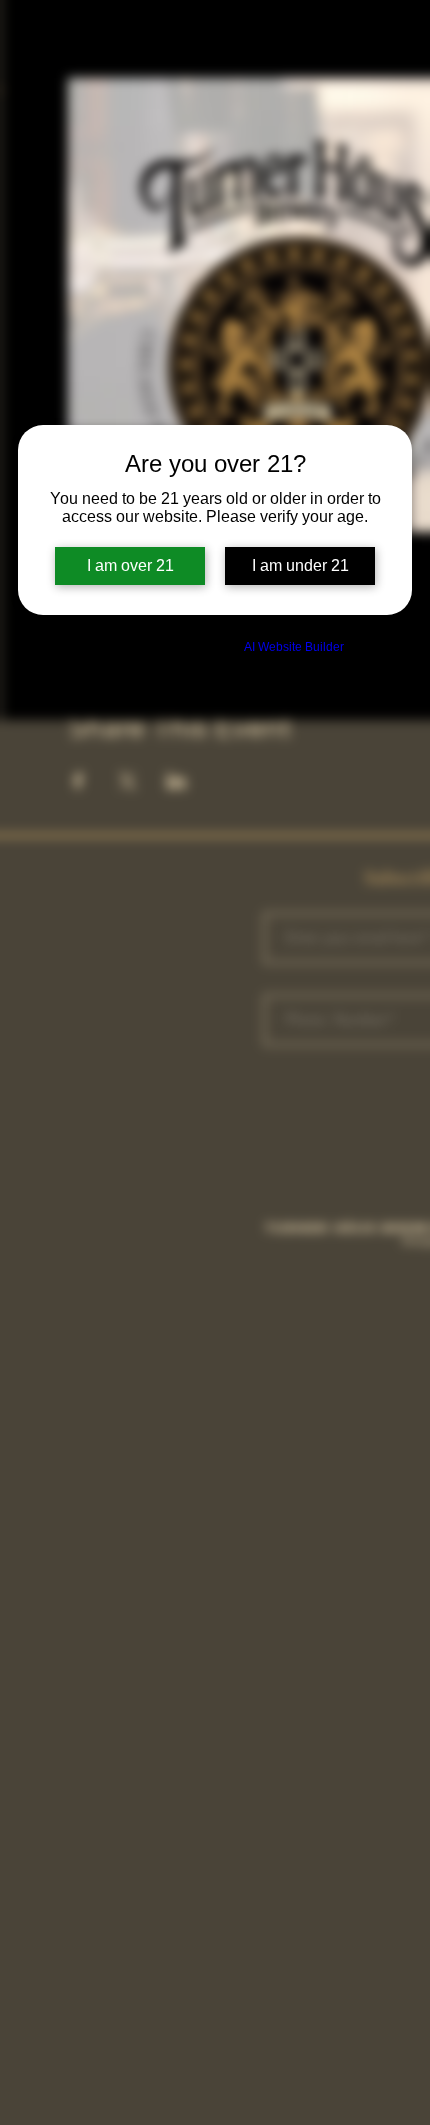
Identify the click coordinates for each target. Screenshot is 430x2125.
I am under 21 (300, 565)
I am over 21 (130, 565)
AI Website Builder (294, 647)
